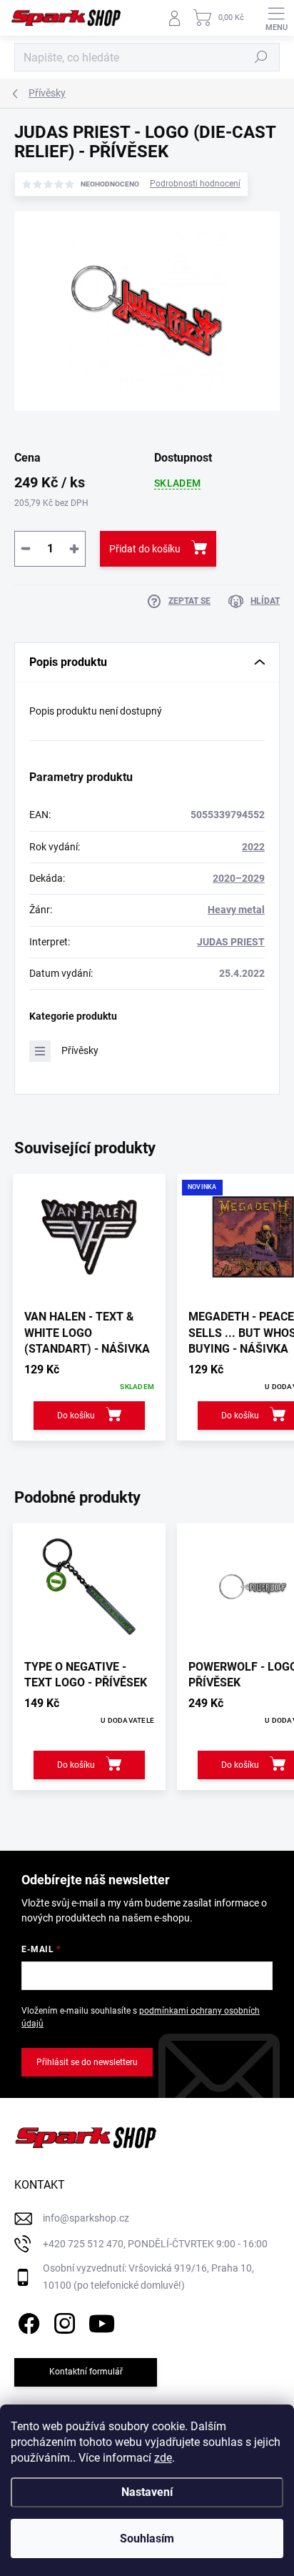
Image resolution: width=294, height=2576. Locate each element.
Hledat (261, 57)
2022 (253, 847)
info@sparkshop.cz (86, 2218)
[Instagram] (62, 2321)
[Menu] (276, 18)
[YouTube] (102, 2321)
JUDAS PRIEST (231, 942)
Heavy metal (236, 910)
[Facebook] (27, 2321)
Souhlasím (147, 2538)
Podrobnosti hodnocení (195, 184)
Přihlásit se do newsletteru (87, 2062)
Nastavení (147, 2492)
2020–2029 (239, 878)
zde (163, 2458)
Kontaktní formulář (86, 2372)
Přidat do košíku (145, 549)
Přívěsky (80, 1050)
